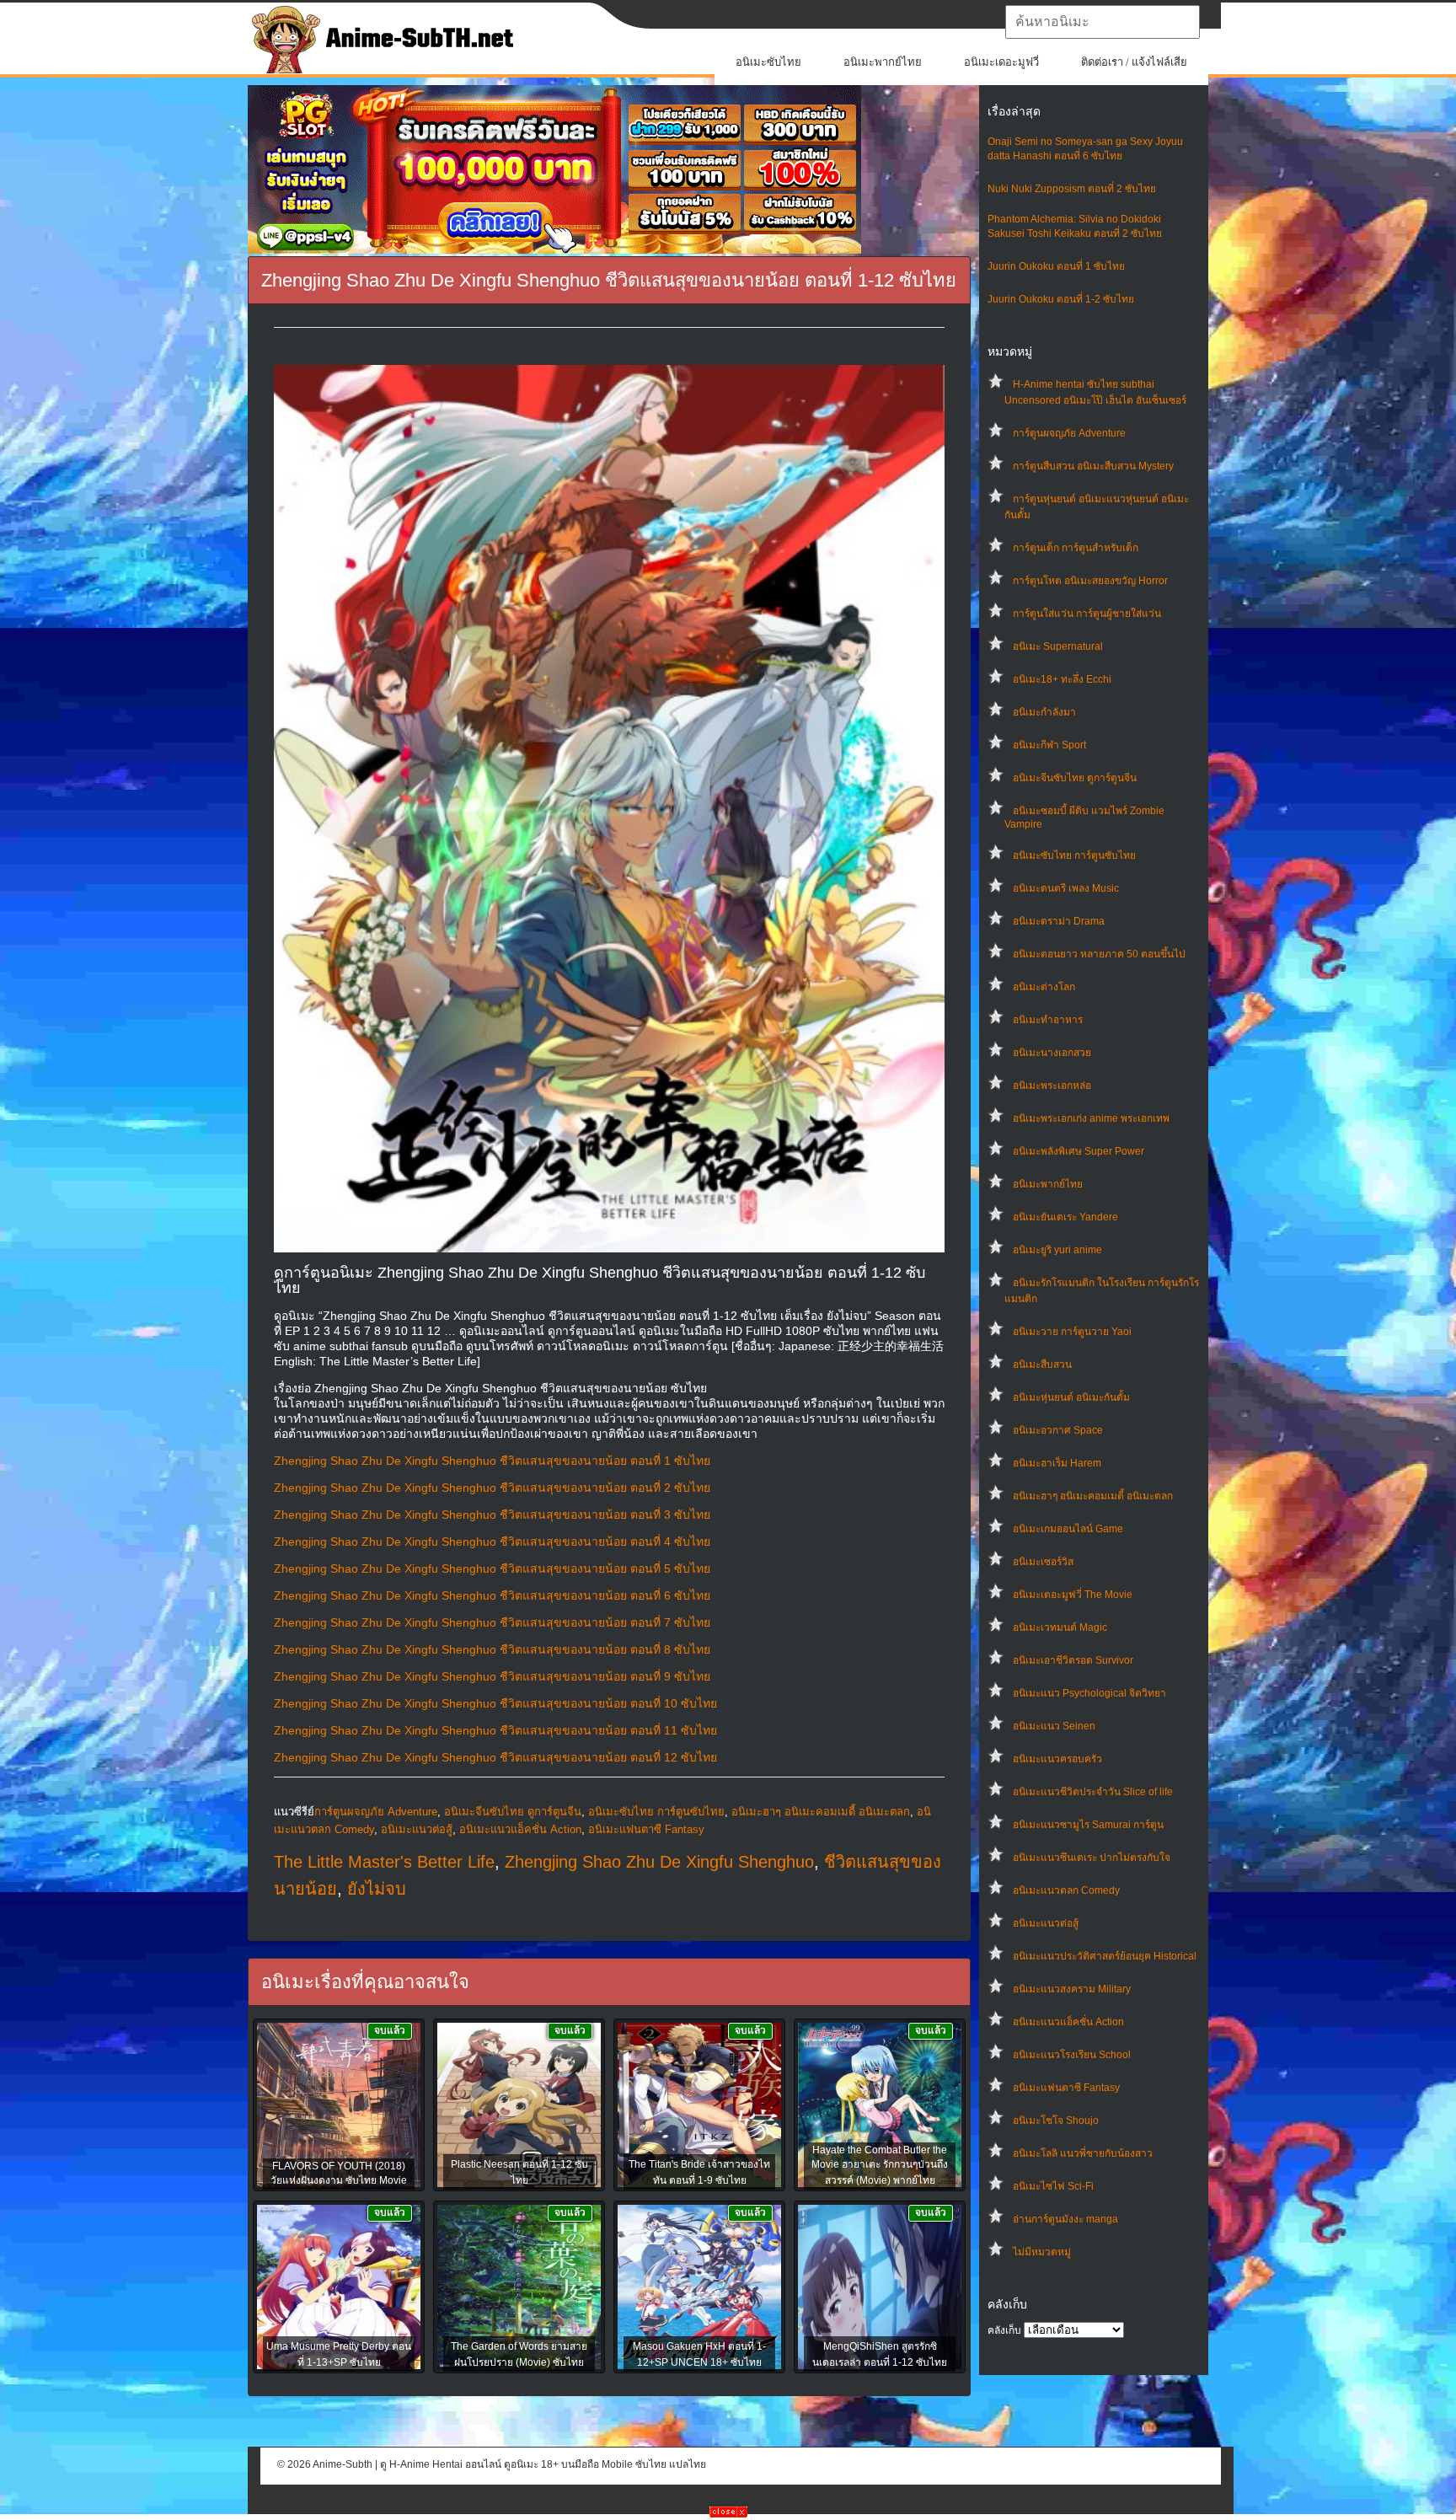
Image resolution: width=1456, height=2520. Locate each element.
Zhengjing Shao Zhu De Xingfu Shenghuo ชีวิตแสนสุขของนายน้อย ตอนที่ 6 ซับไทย (492, 1595)
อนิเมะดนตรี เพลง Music (1066, 888)
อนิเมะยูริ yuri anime (1057, 1250)
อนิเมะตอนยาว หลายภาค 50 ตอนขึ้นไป (1099, 954)
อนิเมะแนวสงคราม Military (1072, 1989)
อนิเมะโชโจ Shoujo (1056, 2121)
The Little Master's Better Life (384, 1862)
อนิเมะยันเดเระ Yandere (1065, 1217)
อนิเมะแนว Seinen (1054, 1726)
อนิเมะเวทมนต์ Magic (1060, 1627)
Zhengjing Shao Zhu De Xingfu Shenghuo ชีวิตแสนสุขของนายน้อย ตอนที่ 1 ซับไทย (492, 1461)
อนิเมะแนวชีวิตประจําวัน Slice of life (1093, 1792)
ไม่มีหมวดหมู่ (1042, 2252)
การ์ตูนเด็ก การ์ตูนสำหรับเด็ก (1076, 548)
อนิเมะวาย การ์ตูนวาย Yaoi (1072, 1332)
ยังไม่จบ (377, 1889)
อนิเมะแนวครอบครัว (1057, 1759)
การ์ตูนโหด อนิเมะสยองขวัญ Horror (1090, 581)
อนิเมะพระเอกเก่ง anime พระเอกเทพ (1091, 1118)
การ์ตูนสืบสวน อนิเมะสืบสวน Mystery (1093, 466)
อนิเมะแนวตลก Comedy (1066, 1890)
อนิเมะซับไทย (768, 62)
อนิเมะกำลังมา (1044, 712)
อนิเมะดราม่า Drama (1059, 921)
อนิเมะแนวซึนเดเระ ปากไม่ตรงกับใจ (1092, 1858)
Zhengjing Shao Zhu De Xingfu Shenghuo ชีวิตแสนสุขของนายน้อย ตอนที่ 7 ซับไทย (492, 1622)
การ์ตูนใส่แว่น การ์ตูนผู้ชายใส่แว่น (1087, 614)
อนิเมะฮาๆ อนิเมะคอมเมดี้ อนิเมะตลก (1093, 1496)
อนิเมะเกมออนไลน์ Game (1068, 1529)
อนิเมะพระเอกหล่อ (1052, 1086)
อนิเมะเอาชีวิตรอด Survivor (1073, 1660)
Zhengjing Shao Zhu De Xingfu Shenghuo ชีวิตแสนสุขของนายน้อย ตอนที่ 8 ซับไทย (492, 1649)
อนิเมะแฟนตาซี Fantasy (1066, 2088)
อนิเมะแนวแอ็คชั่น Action (1068, 2022)
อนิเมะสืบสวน (1042, 1365)
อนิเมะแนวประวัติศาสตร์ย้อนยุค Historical (1105, 1956)
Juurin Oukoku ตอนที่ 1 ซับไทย (1056, 266)
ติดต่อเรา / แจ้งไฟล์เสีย (1134, 62)
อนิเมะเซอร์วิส (1043, 1562)
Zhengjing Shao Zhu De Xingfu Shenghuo (659, 1862)
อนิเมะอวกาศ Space (1058, 1430)
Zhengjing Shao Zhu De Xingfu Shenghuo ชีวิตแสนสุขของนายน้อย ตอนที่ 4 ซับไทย (492, 1541)
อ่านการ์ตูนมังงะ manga (1065, 2219)
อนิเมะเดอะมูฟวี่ (1001, 62)
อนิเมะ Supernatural (1058, 646)
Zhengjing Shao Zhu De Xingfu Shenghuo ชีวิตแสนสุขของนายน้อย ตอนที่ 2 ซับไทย (492, 1488)
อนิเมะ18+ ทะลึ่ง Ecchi (1062, 679)
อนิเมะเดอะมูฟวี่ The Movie (1073, 1595)
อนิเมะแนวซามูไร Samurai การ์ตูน (1088, 1825)
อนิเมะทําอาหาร (1048, 1020)
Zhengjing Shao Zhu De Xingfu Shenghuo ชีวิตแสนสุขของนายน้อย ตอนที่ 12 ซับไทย (495, 1757)
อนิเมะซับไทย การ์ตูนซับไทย (1074, 855)
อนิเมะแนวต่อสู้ (1046, 1923)
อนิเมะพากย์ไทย (883, 62)
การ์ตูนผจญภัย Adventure (1069, 433)
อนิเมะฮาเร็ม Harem (1057, 1463)
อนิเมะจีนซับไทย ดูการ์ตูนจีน (1075, 778)
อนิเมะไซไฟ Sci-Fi (1053, 2186)
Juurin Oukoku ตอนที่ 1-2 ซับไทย (1061, 299)
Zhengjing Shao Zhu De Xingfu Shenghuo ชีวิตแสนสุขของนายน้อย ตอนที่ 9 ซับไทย (492, 1676)
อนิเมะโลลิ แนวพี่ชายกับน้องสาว (1083, 2153)
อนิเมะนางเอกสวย (1052, 1053)
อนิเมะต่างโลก (1044, 987)
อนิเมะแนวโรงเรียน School (1072, 2055)
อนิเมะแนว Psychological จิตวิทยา (1089, 1693)
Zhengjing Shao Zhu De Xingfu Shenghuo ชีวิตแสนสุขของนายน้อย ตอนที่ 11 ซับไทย (495, 1730)
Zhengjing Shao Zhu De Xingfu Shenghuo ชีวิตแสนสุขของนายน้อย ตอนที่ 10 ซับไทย (495, 1703)
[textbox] (1103, 22)
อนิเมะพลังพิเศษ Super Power (1079, 1151)
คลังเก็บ (1004, 2330)
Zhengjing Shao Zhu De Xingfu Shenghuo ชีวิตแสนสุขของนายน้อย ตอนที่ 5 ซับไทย (492, 1568)
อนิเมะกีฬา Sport (1049, 745)
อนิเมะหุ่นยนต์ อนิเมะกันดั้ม (1071, 1397)
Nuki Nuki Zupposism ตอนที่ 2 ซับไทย (1072, 189)
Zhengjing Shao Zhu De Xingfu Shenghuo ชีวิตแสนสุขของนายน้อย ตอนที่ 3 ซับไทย (492, 1515)
